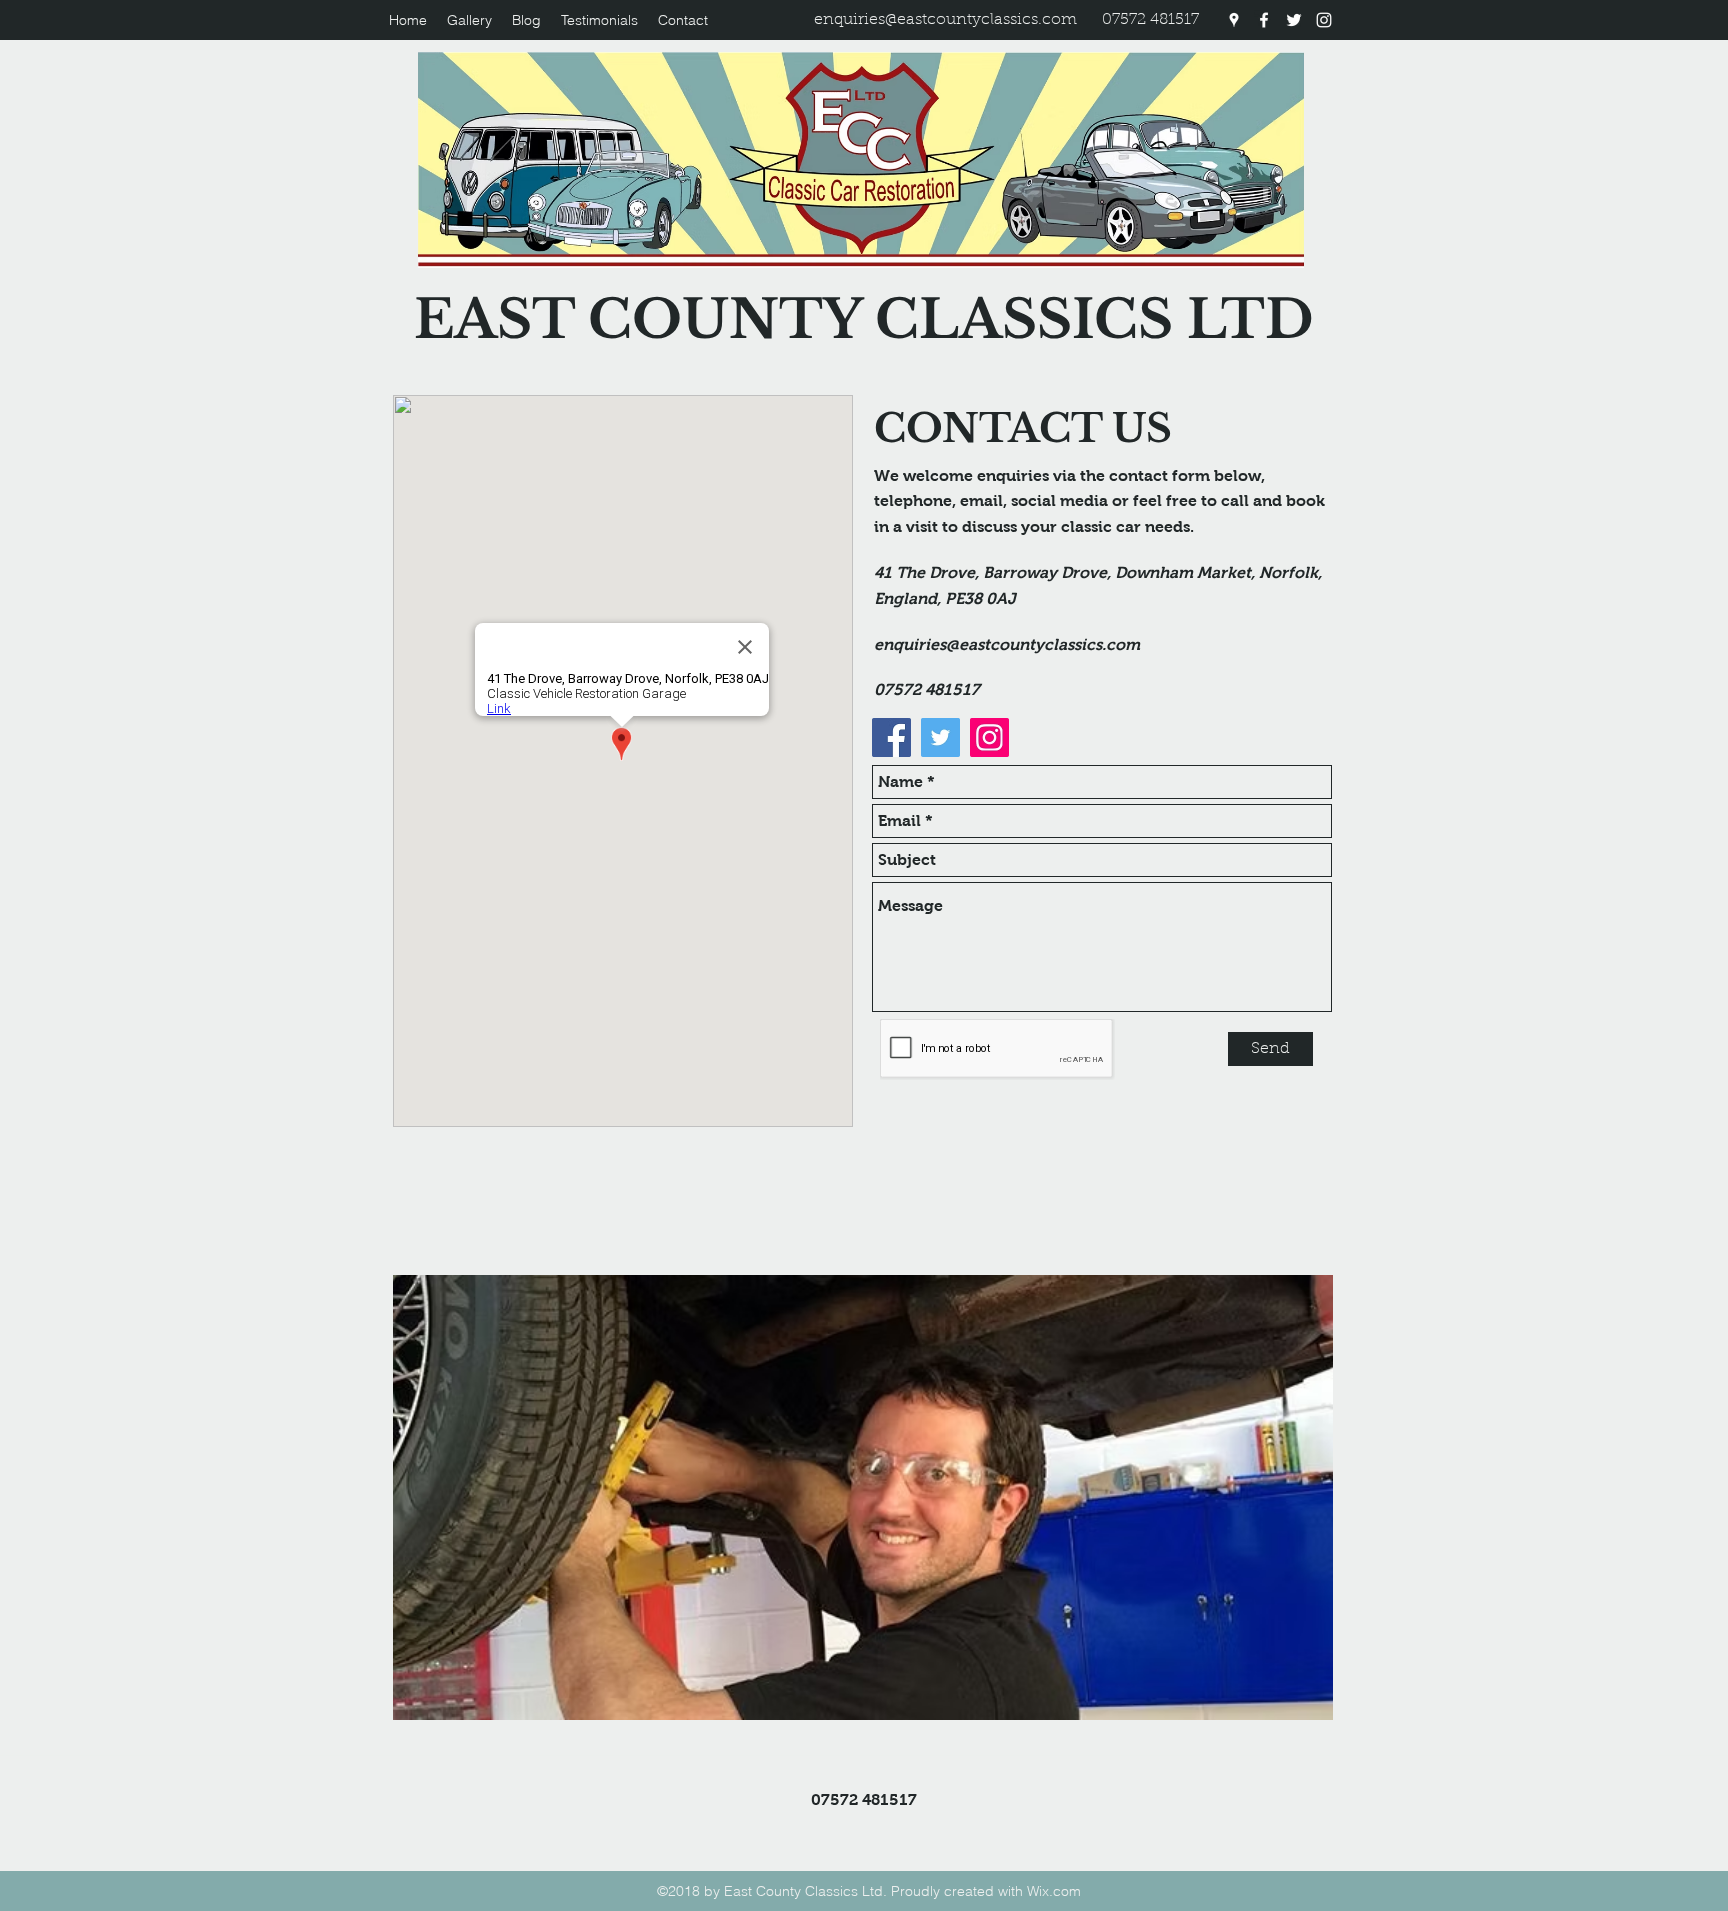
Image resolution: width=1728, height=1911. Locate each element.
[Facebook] (891, 737)
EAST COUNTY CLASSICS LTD (864, 319)
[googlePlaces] (1234, 20)
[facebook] (1264, 20)
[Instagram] (989, 737)
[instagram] (1324, 20)
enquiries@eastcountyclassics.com (945, 20)
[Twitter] (940, 737)
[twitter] (1294, 20)
